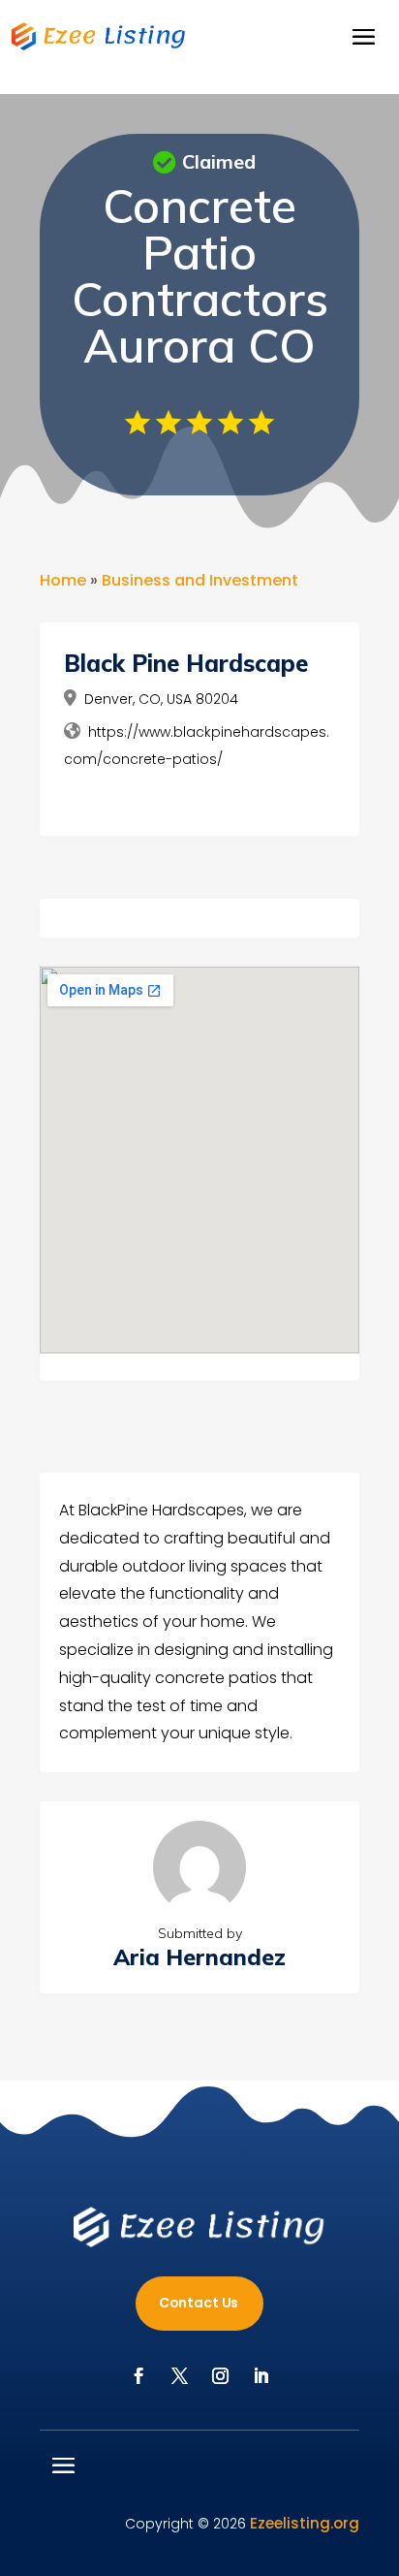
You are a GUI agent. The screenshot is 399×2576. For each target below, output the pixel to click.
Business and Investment (200, 580)
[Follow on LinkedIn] (261, 2376)
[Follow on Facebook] (138, 2376)
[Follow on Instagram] (220, 2376)
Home (63, 580)
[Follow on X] (179, 2376)
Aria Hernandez (199, 1957)
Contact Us (199, 2303)
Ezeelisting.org (305, 2523)
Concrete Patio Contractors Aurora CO (200, 275)
